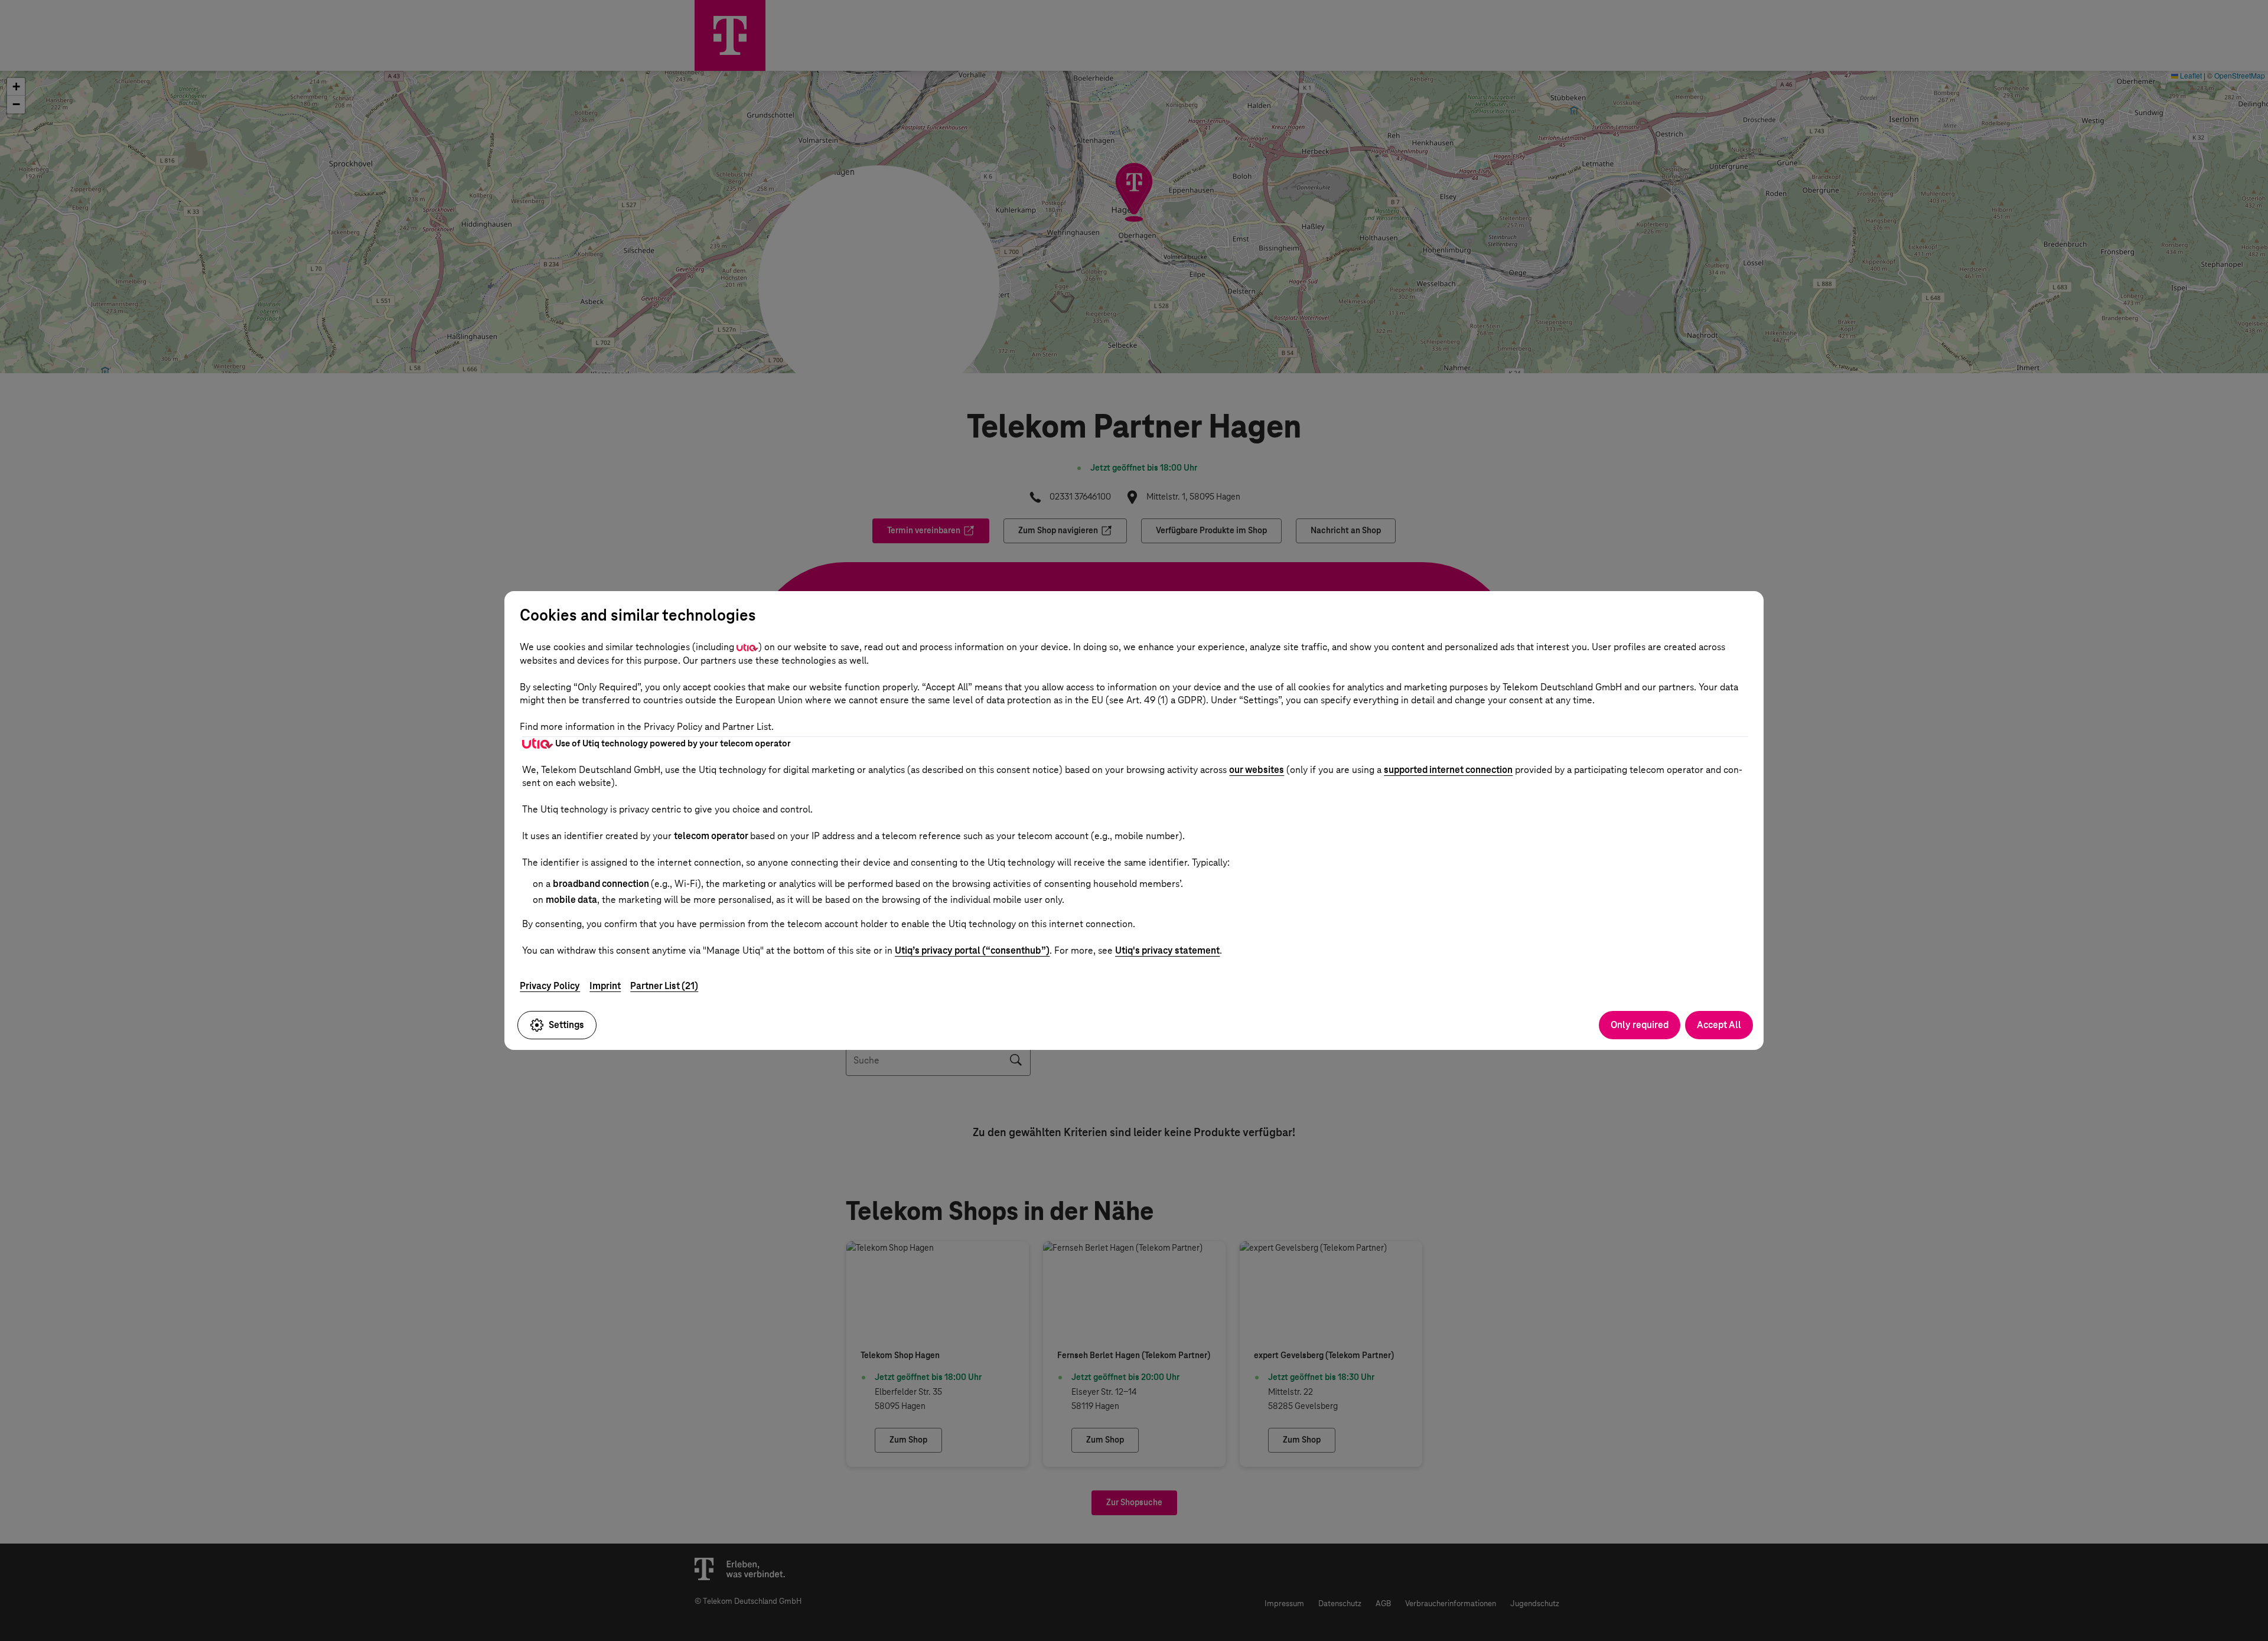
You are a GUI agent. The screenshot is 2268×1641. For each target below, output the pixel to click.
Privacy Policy (550, 986)
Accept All (1719, 1025)
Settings (566, 1025)
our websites (1257, 770)
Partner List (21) (664, 986)
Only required (1640, 1025)
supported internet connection (1448, 770)
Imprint (605, 986)
